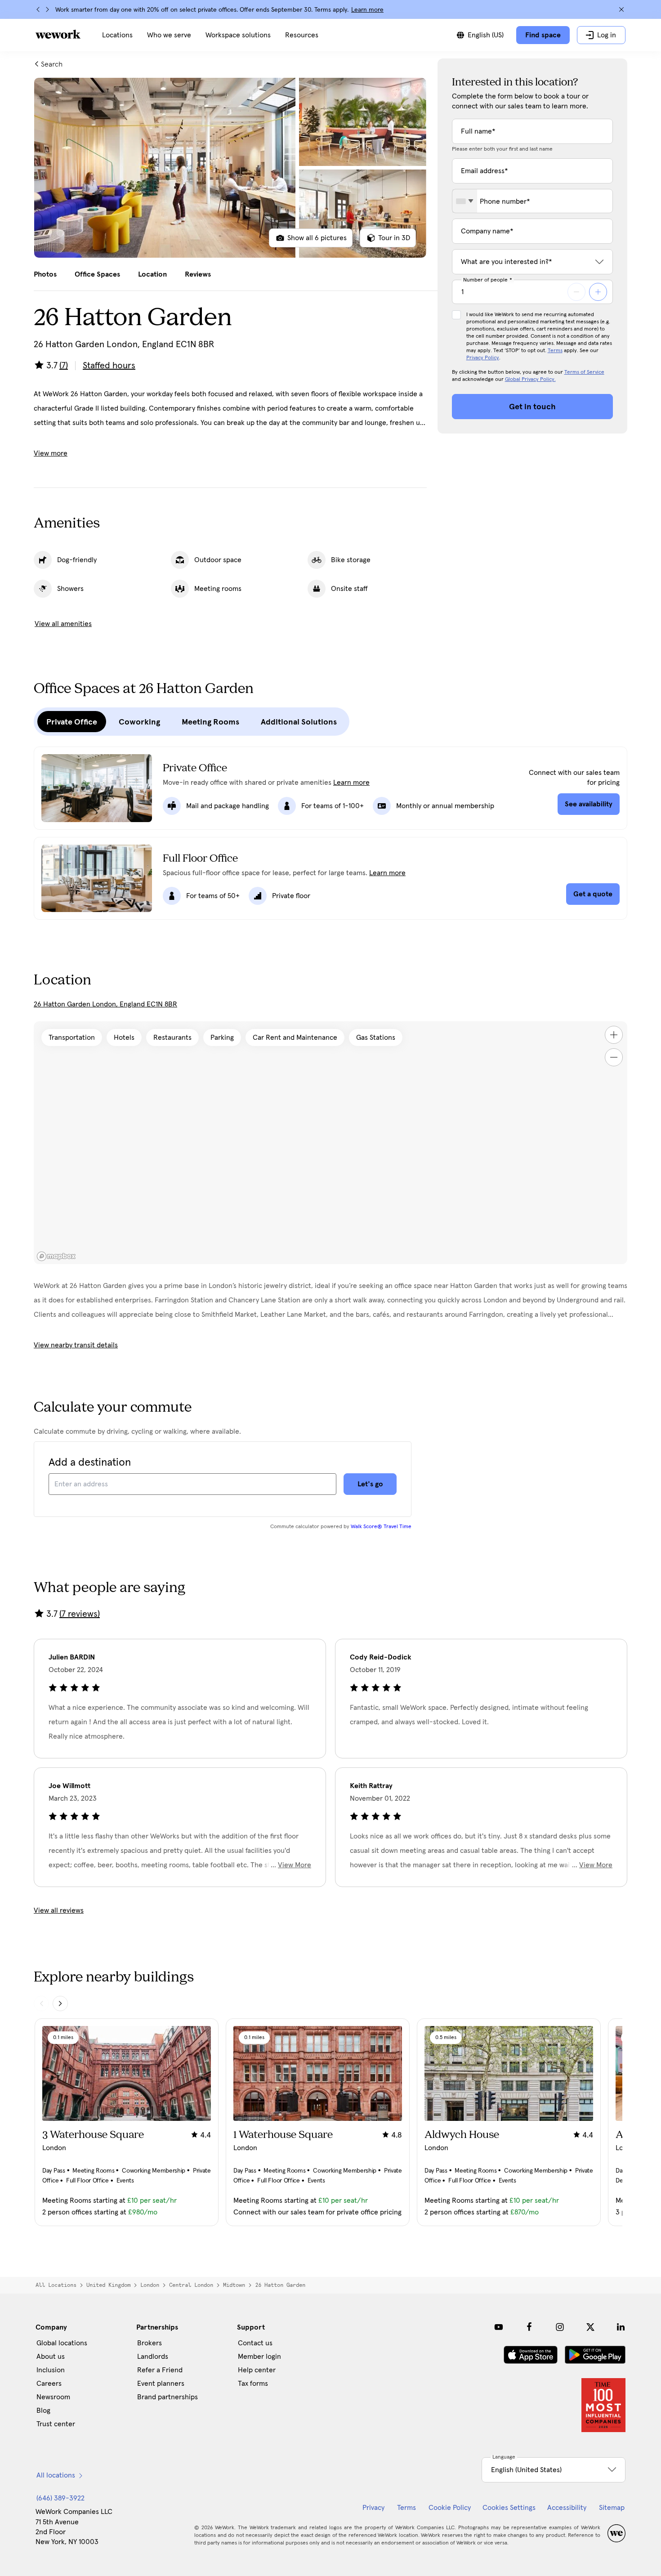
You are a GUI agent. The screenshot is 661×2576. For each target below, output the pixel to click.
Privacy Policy (483, 358)
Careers (49, 2384)
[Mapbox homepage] (56, 1256)
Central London (191, 2285)
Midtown (234, 2285)
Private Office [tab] (72, 722)
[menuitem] (117, 35)
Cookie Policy (450, 2508)
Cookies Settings (509, 2508)
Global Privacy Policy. (530, 380)
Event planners (161, 2384)
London (150, 2285)
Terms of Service (584, 372)
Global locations (62, 2343)
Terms (555, 351)
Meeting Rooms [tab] (210, 722)
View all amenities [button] (63, 624)
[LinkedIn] (621, 2327)
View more (51, 453)
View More (295, 1865)
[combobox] (465, 201)
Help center (257, 2370)
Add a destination (90, 1462)
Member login (259, 2357)
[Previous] (38, 9)
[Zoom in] (614, 1035)
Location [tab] (152, 274)
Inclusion (51, 2370)
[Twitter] (590, 2327)
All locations (56, 2285)
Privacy (373, 2508)
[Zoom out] (614, 1057)
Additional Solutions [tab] (299, 722)
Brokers (150, 2343)
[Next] (47, 9)
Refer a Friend (160, 2370)
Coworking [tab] (139, 722)
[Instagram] (560, 2327)
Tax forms (253, 2384)
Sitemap (612, 2508)
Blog (43, 2411)
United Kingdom (108, 2285)
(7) (64, 366)
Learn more (367, 10)
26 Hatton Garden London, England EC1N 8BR (105, 1004)
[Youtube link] (499, 2327)
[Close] (621, 9)
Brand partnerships (167, 2397)
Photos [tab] (45, 274)
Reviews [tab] (198, 274)
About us (51, 2357)
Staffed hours (109, 366)
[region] (330, 1143)
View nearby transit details (76, 1345)
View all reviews (59, 1910)
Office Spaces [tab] (97, 274)
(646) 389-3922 (60, 2498)
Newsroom (53, 2397)
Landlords (153, 2357)
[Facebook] (529, 2327)
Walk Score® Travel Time (381, 1527)
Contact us (255, 2343)
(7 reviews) (80, 1614)
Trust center (56, 2424)
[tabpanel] (230, 168)
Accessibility (567, 2508)
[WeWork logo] (58, 34)
